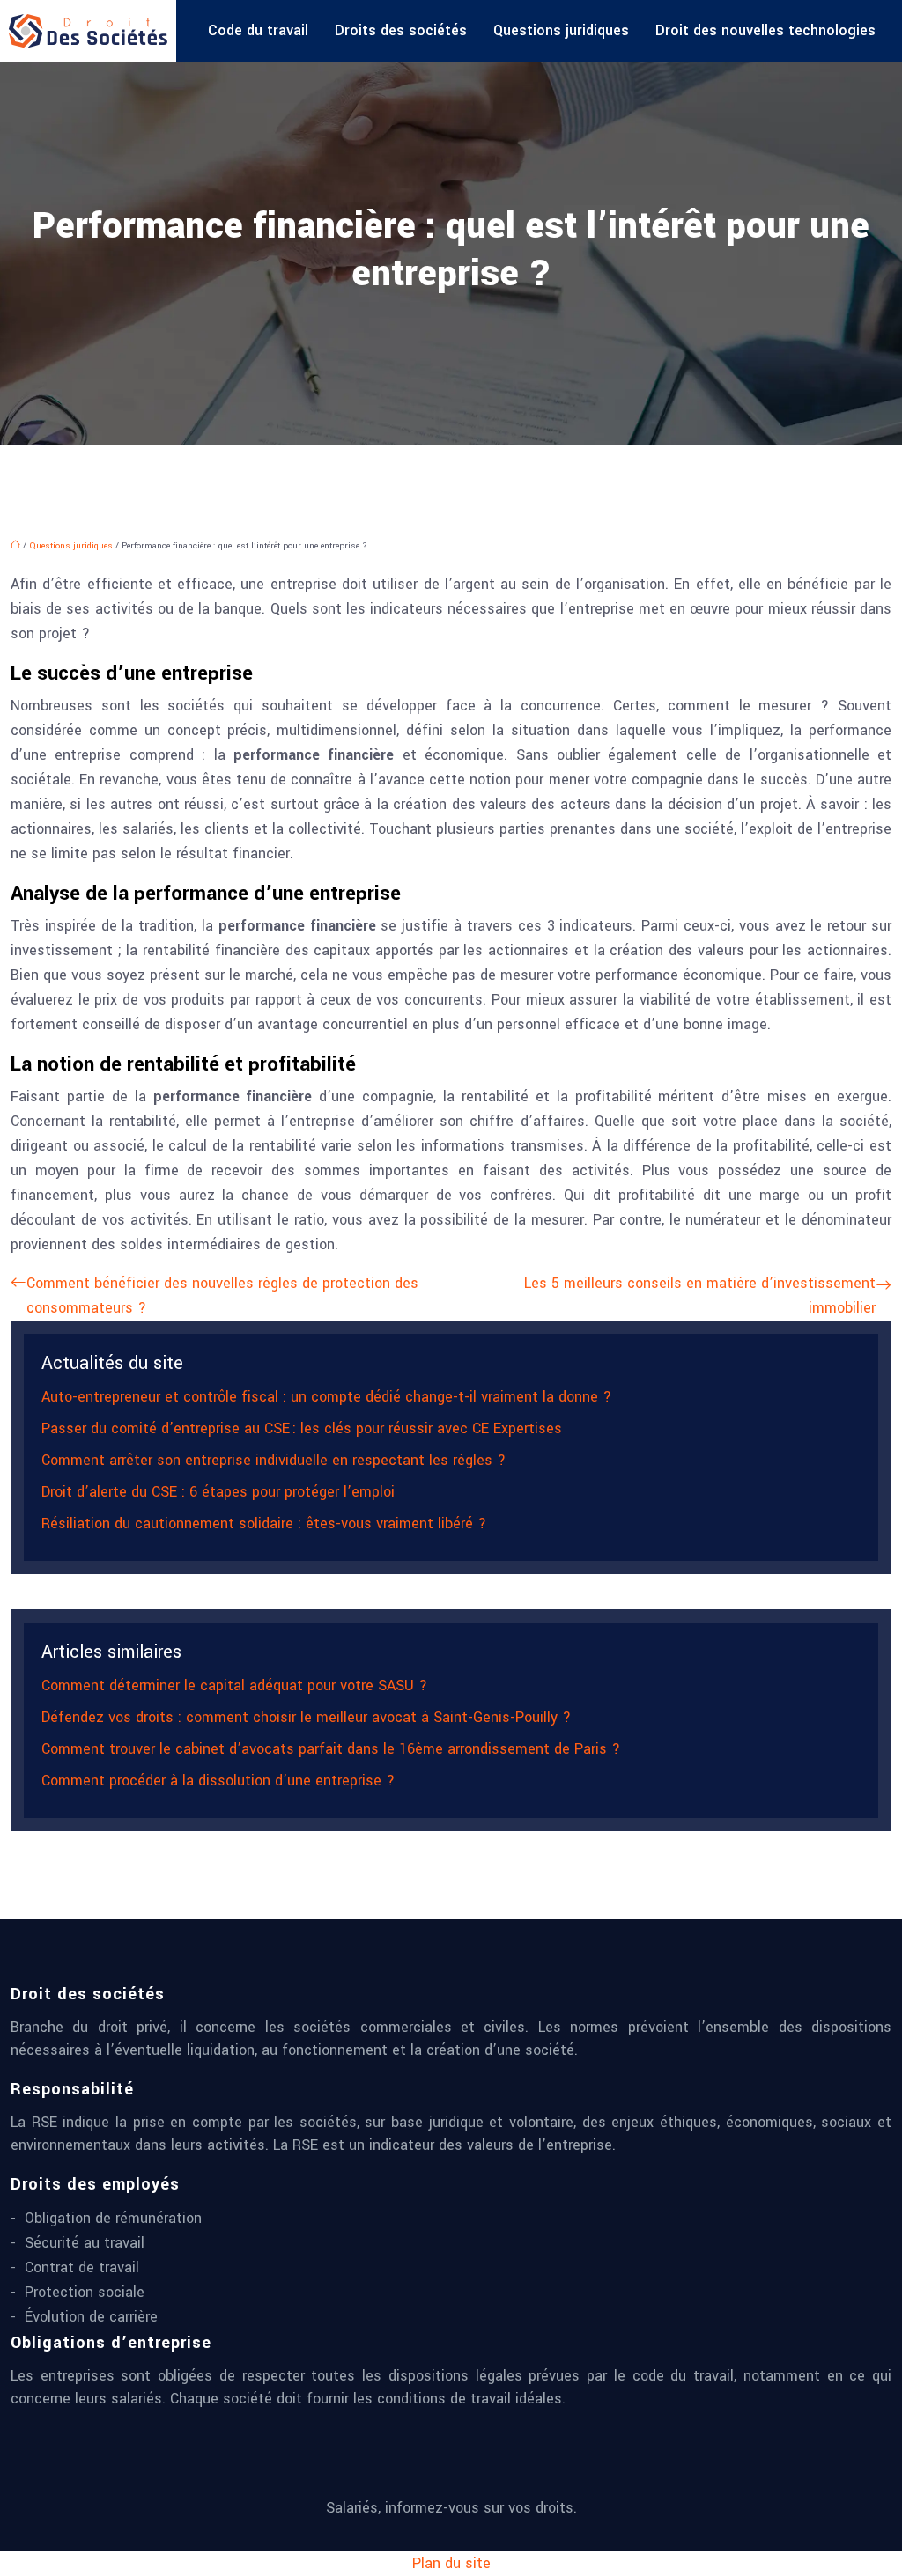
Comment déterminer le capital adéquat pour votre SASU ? (234, 1685)
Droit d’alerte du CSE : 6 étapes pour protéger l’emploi (218, 1492)
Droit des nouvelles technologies (765, 30)
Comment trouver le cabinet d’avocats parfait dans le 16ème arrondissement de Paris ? (331, 1749)
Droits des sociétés (401, 30)
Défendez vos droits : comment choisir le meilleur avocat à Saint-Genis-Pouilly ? (306, 1717)
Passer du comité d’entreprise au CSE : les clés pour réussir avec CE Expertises (302, 1428)
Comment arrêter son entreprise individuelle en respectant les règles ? (274, 1460)
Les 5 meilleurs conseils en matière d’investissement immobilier (700, 1295)
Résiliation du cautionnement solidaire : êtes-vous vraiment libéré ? (264, 1524)
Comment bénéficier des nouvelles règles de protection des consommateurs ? (222, 1295)
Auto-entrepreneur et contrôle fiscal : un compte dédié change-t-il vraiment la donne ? (326, 1397)
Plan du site (451, 2563)
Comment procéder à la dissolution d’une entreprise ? (218, 1781)
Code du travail (258, 30)
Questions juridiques (561, 30)
